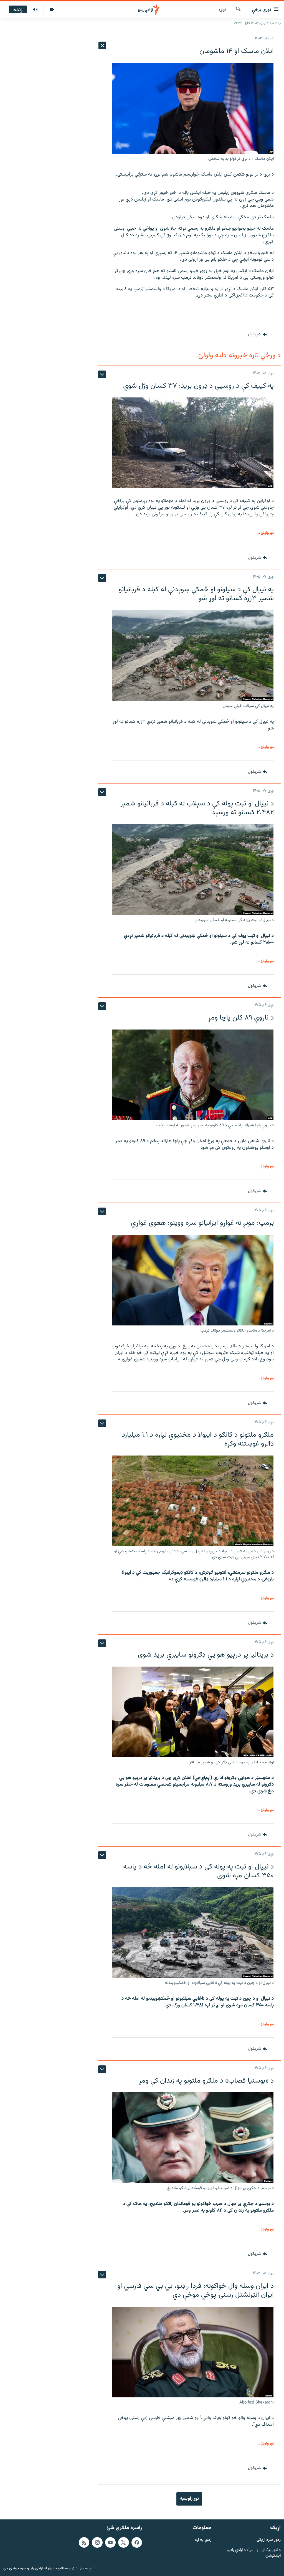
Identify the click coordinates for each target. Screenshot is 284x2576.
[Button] (257, 334)
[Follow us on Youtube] (110, 2542)
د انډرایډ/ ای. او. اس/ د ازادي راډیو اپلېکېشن (254, 2553)
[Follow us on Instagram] (97, 2542)
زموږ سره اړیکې (269, 2540)
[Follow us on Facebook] (137, 2542)
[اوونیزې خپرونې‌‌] (35, 10)
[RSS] (84, 2542)
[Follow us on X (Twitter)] (123, 2542)
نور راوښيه (189, 2499)
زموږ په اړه (203, 2540)
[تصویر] (52, 10)
